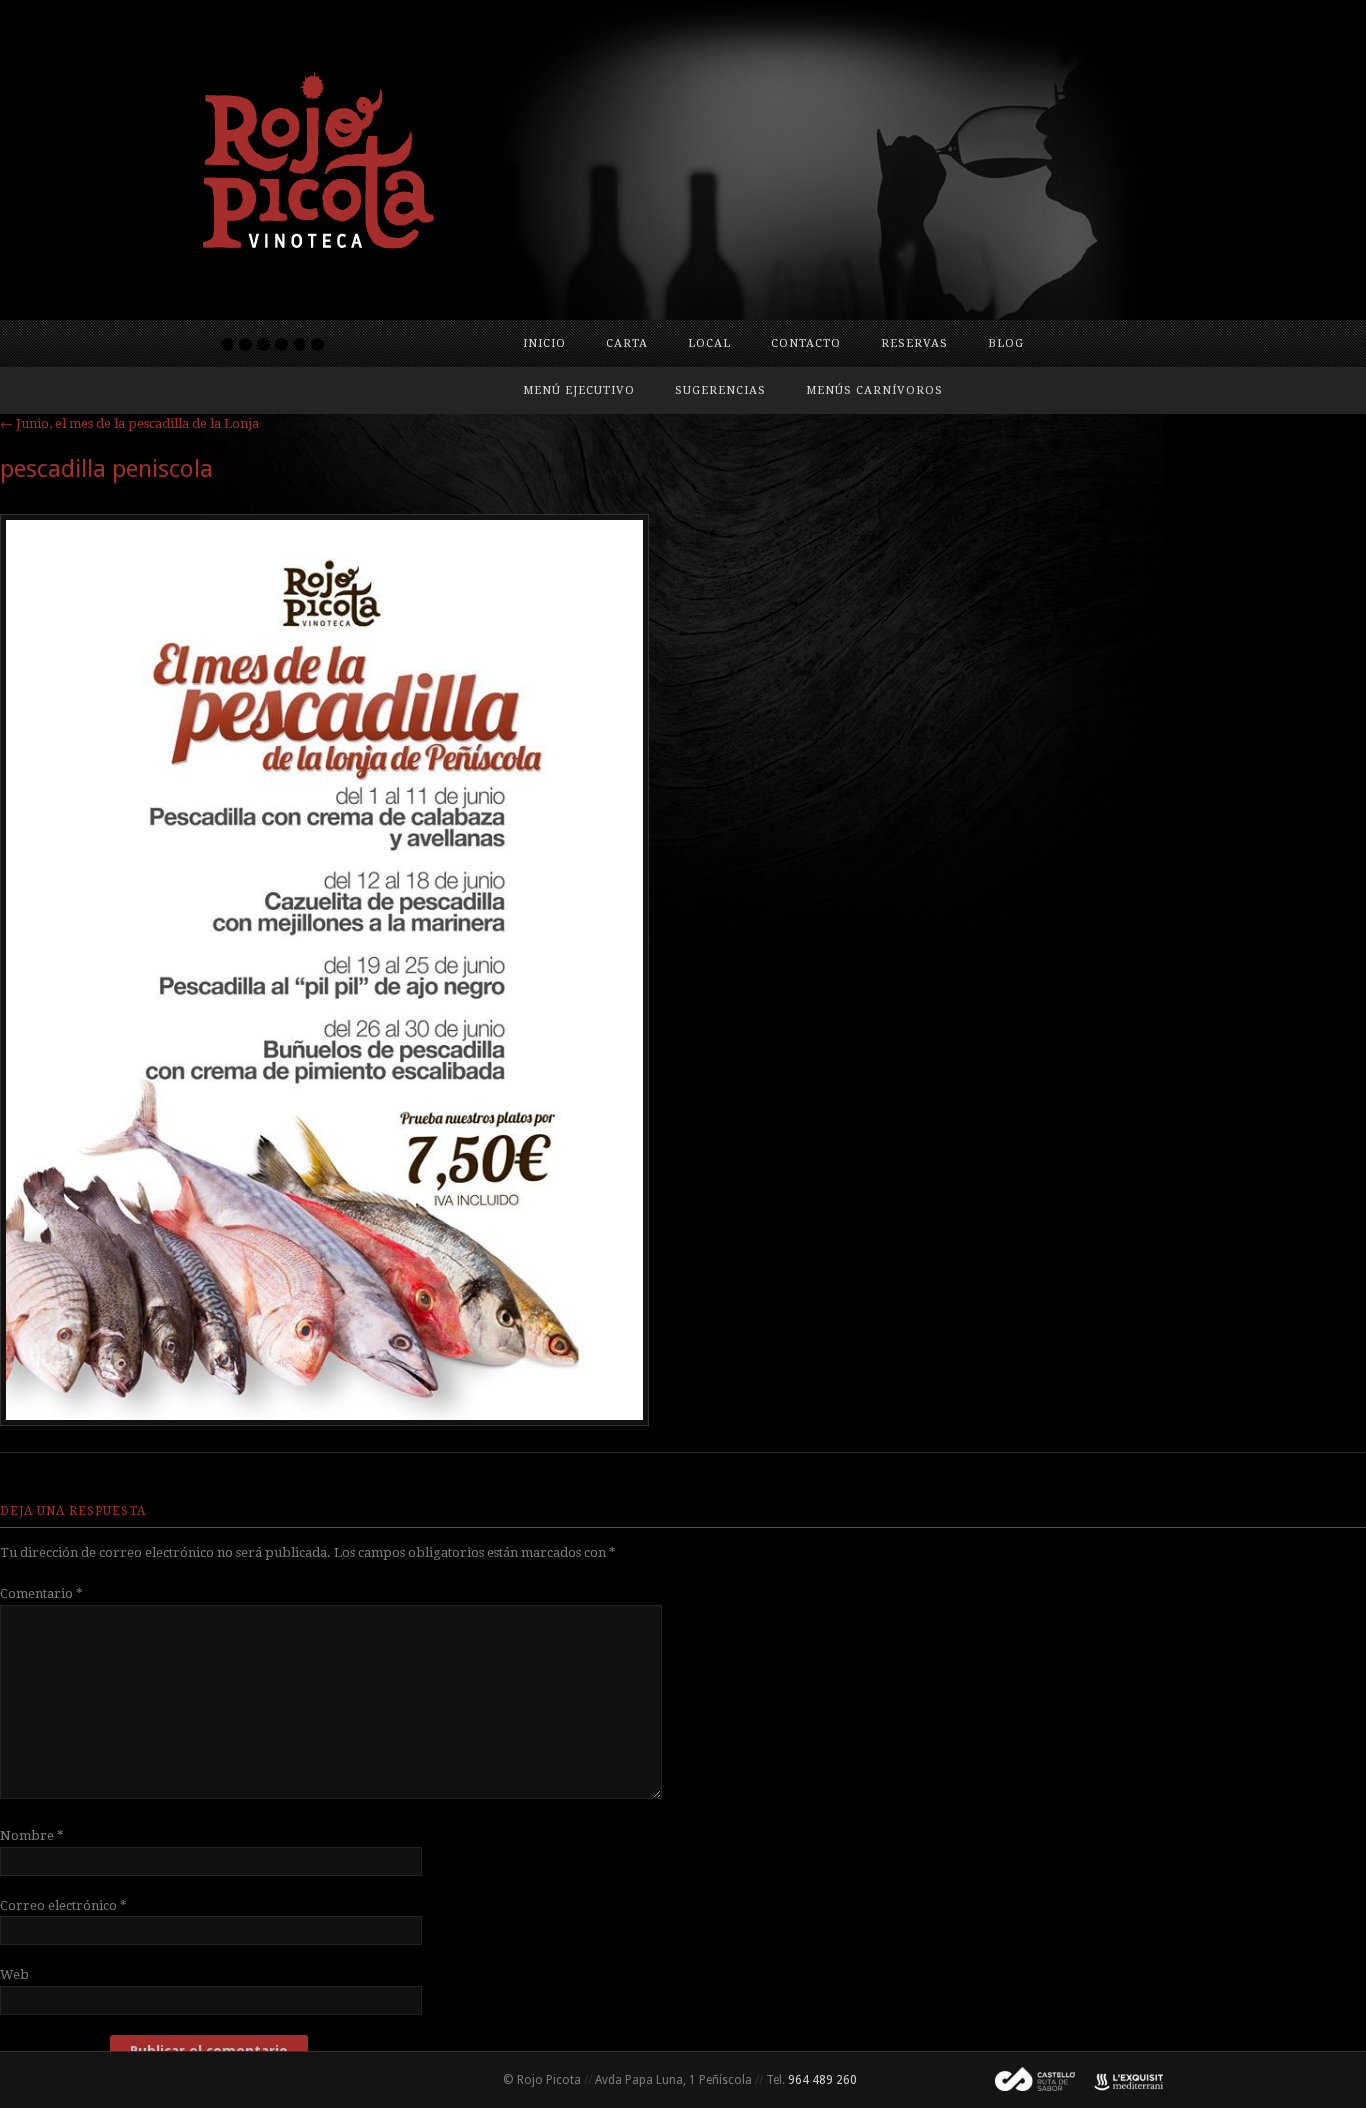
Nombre (32, 1835)
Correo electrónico (63, 1905)
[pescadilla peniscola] (324, 1421)
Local (709, 343)
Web (14, 1974)
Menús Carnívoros (874, 390)
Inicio (544, 343)
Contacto (806, 343)
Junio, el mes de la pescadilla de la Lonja (129, 423)
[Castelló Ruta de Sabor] (1027, 2080)
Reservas (914, 343)
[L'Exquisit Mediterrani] (1119, 2080)
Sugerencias (720, 390)
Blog (1006, 343)
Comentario (41, 1593)
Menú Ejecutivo (579, 390)
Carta (627, 343)
